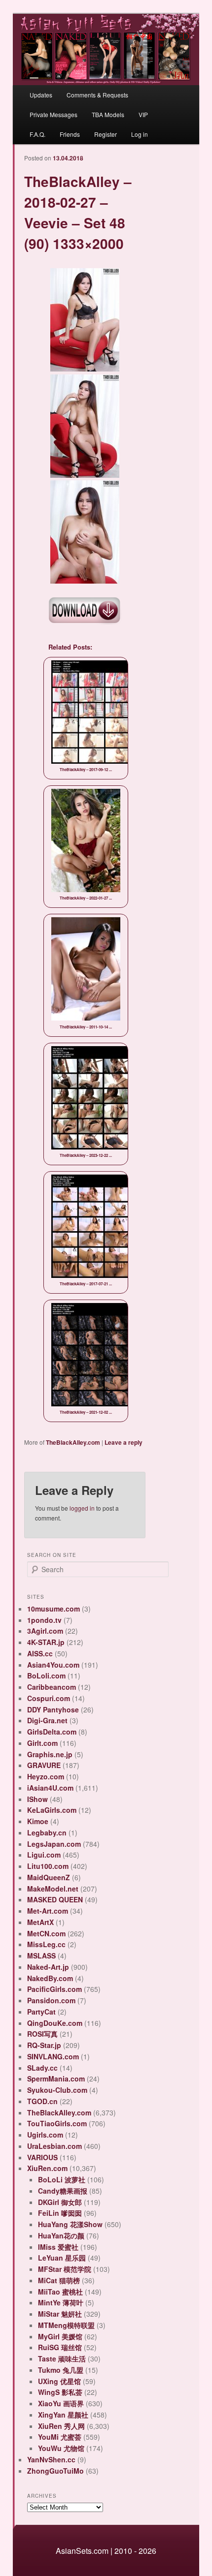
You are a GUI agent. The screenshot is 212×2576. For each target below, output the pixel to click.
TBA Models (108, 114)
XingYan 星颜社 (63, 2415)
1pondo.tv (44, 1620)
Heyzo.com (46, 1776)
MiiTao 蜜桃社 (60, 2292)
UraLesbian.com (54, 2146)
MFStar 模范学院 (65, 2269)
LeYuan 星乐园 (62, 2258)
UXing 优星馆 (59, 2381)
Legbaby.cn (47, 1832)
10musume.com (53, 1609)
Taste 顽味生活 (62, 2359)
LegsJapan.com (54, 1844)
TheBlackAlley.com (73, 1442)
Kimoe (38, 1821)
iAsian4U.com (50, 1788)
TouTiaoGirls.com (57, 2123)
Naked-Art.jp (48, 1967)
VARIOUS (42, 2157)
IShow (37, 1799)
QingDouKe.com (55, 2023)
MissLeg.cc (46, 1944)
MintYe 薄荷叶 (61, 2302)
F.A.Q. (37, 134)
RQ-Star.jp (44, 2045)
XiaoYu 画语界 (61, 2403)
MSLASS (41, 1955)
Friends (70, 134)
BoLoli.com (46, 1676)
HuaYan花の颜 (61, 2235)
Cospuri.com (49, 1698)
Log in (140, 134)
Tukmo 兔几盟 (61, 2370)
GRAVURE (44, 1765)
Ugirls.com (45, 2135)
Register (106, 134)
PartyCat (41, 2012)
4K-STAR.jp (46, 1642)
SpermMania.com (56, 2079)
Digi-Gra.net (47, 1720)
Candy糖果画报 (63, 2191)
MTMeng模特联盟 (66, 2325)
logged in (82, 1508)
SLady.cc (42, 2068)
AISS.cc (40, 1653)
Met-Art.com (48, 1911)
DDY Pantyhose (53, 1709)
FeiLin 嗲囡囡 (60, 2213)
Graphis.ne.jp (50, 1754)
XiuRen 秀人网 (61, 2426)
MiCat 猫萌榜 (59, 2280)
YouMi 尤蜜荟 (60, 2437)
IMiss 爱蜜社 (58, 2247)
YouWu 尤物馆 (61, 2448)
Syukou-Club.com (57, 2090)
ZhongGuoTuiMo (55, 2471)
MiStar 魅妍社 (60, 2314)
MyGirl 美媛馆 (60, 2336)
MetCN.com (46, 1933)
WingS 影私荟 (60, 2392)
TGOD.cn (42, 2101)
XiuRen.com (47, 2168)
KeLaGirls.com (52, 1810)
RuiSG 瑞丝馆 (60, 2347)
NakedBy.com (50, 1978)
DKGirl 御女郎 (60, 2202)
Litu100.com (48, 1866)
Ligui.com (44, 1855)
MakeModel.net (53, 1889)
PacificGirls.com (54, 1989)
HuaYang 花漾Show (70, 2224)
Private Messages (53, 114)
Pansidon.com (51, 2000)
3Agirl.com (45, 1631)
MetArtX (40, 1922)
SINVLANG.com (53, 2056)
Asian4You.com (53, 1665)
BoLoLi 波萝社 (62, 2179)
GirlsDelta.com (52, 1732)
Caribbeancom (52, 1687)
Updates (41, 95)
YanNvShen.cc (51, 2459)
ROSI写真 (42, 2034)
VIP (143, 114)
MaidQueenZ (49, 1877)
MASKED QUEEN (55, 1899)
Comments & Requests (97, 95)
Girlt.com (42, 1743)
